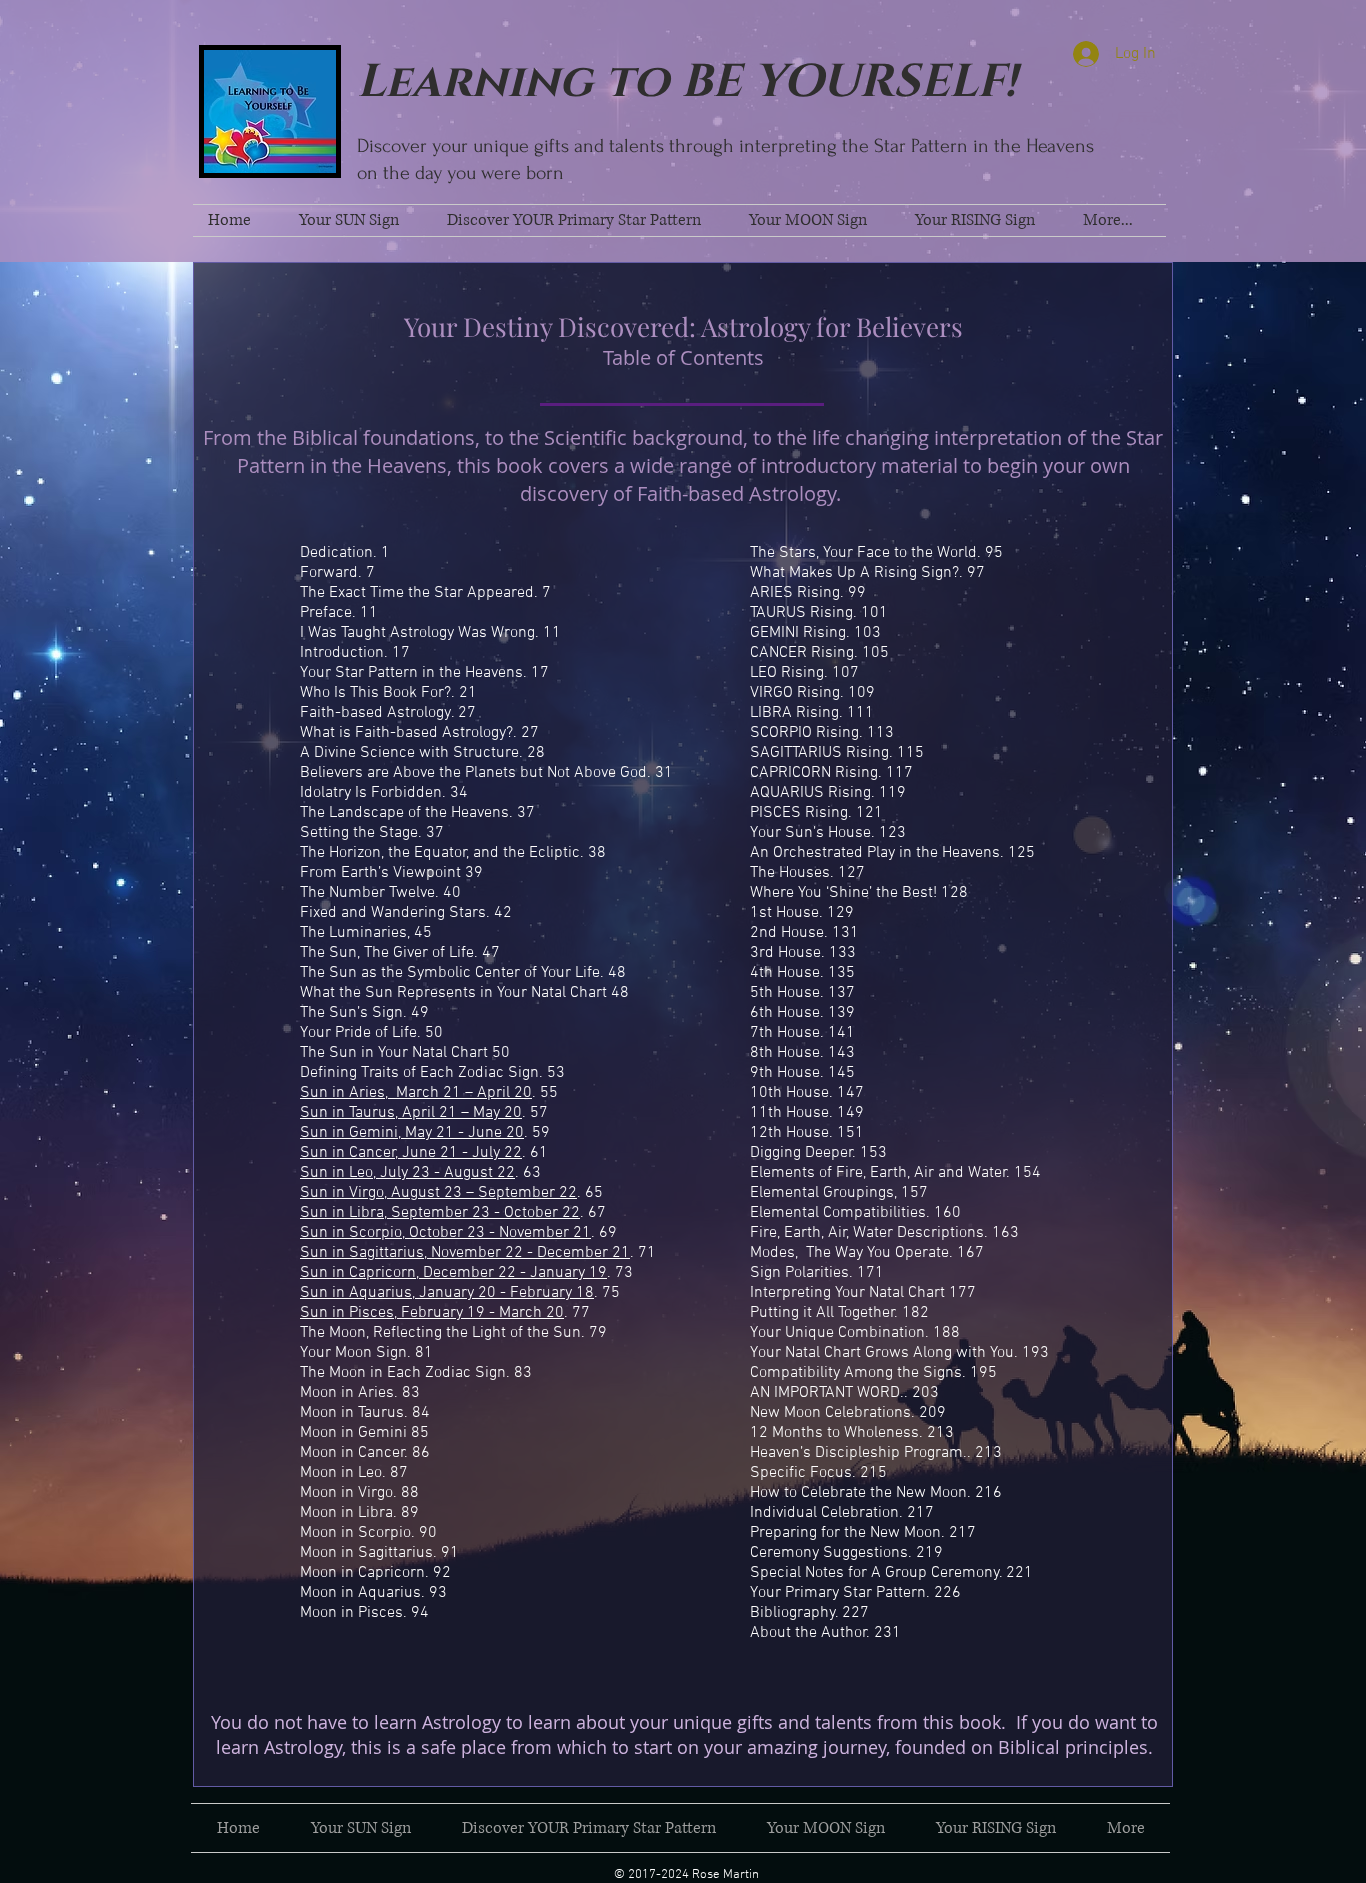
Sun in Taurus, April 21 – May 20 (411, 1113)
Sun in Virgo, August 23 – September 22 (438, 1193)
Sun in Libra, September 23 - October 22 (440, 1213)
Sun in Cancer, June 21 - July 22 (411, 1153)
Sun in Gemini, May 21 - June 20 (412, 1133)
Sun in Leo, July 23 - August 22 (407, 1173)
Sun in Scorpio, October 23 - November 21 (445, 1233)
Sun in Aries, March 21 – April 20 (416, 1093)
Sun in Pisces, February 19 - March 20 (432, 1313)
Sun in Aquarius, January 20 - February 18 (447, 1293)
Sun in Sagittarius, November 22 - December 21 (465, 1253)
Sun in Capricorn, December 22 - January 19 (453, 1273)
